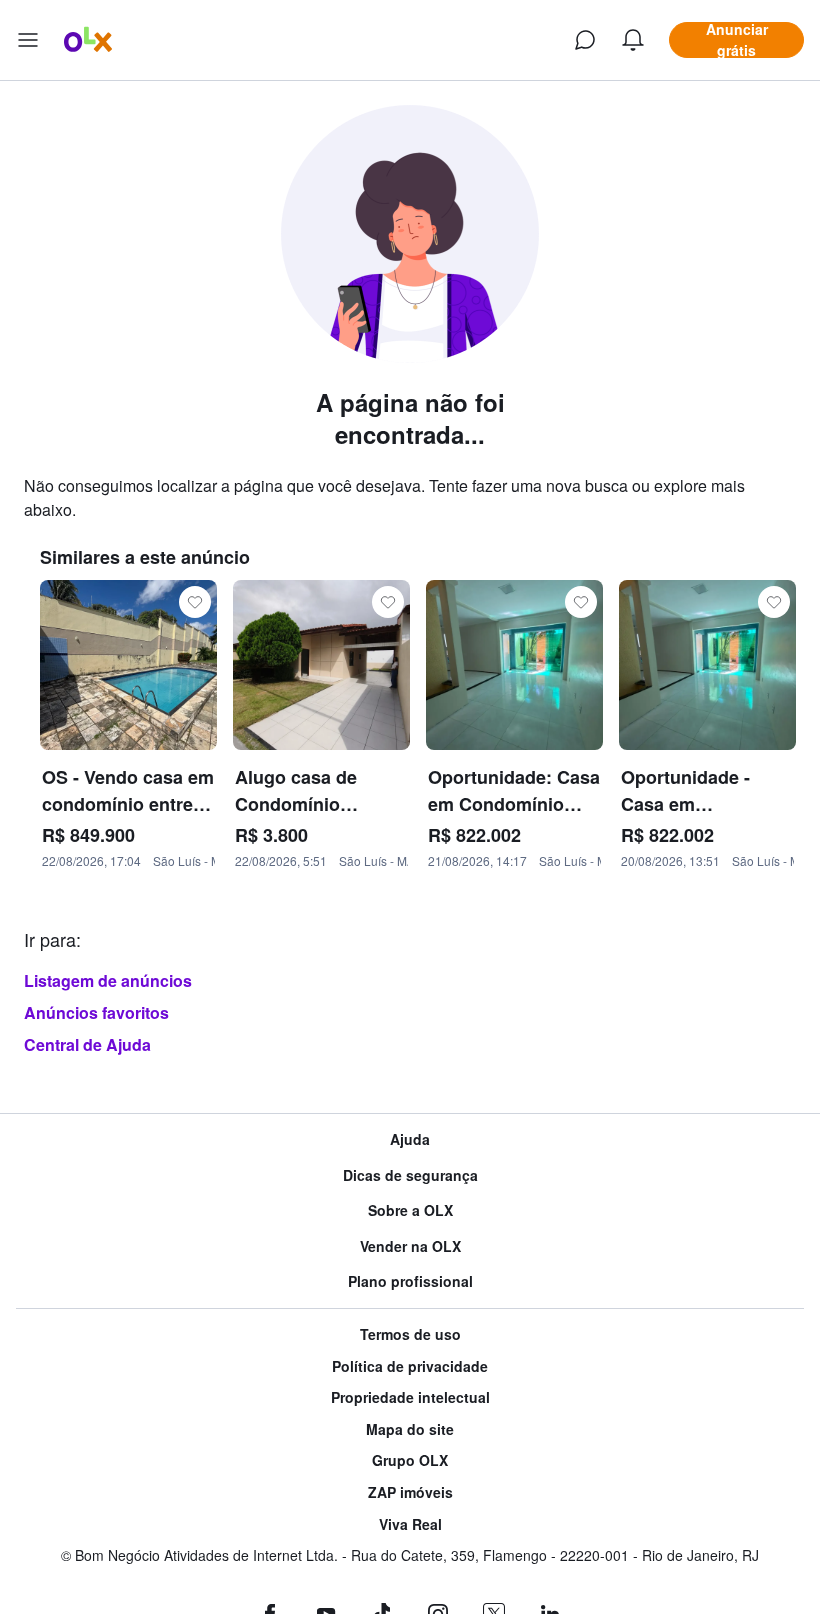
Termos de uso (410, 1334)
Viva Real (410, 1524)
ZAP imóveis (410, 1492)
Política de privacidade (410, 1366)
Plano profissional (410, 1281)
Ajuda (410, 1139)
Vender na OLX (410, 1246)
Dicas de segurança (410, 1175)
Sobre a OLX (410, 1210)
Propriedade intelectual (410, 1397)
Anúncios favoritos (96, 1012)
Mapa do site (410, 1429)
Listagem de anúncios (108, 980)
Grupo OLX (410, 1460)
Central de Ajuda (87, 1044)
